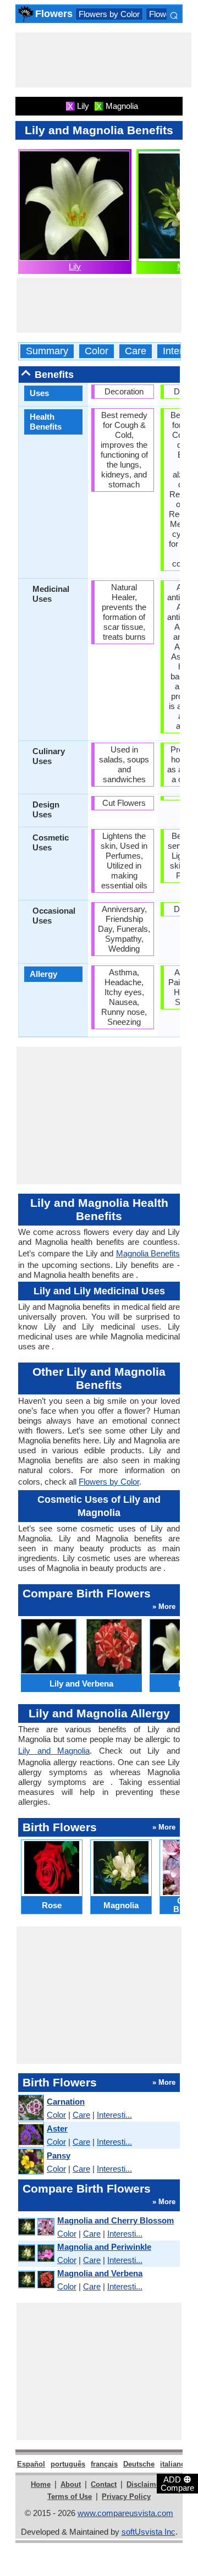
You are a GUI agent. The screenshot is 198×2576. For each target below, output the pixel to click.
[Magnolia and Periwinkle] (36, 2253)
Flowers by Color (109, 14)
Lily (75, 267)
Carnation (66, 2102)
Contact (104, 2484)
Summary (47, 351)
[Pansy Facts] (31, 2162)
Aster (57, 2129)
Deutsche (139, 2464)
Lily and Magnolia (54, 1751)
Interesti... (114, 2115)
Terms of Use (70, 2497)
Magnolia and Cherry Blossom (116, 2220)
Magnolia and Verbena (100, 2273)
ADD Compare (177, 2483)
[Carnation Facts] (31, 2108)
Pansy (59, 2155)
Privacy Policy (126, 2497)
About (71, 2484)
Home (41, 2484)
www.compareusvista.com (125, 2513)
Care (136, 351)
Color (97, 351)
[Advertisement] (103, 60)
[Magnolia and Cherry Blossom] (36, 2227)
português (68, 2464)
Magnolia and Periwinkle (104, 2247)
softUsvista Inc (148, 2532)
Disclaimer (145, 2484)
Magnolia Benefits (148, 1253)
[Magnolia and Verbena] (36, 2280)
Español (31, 2464)
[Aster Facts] (31, 2135)
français (104, 2464)
